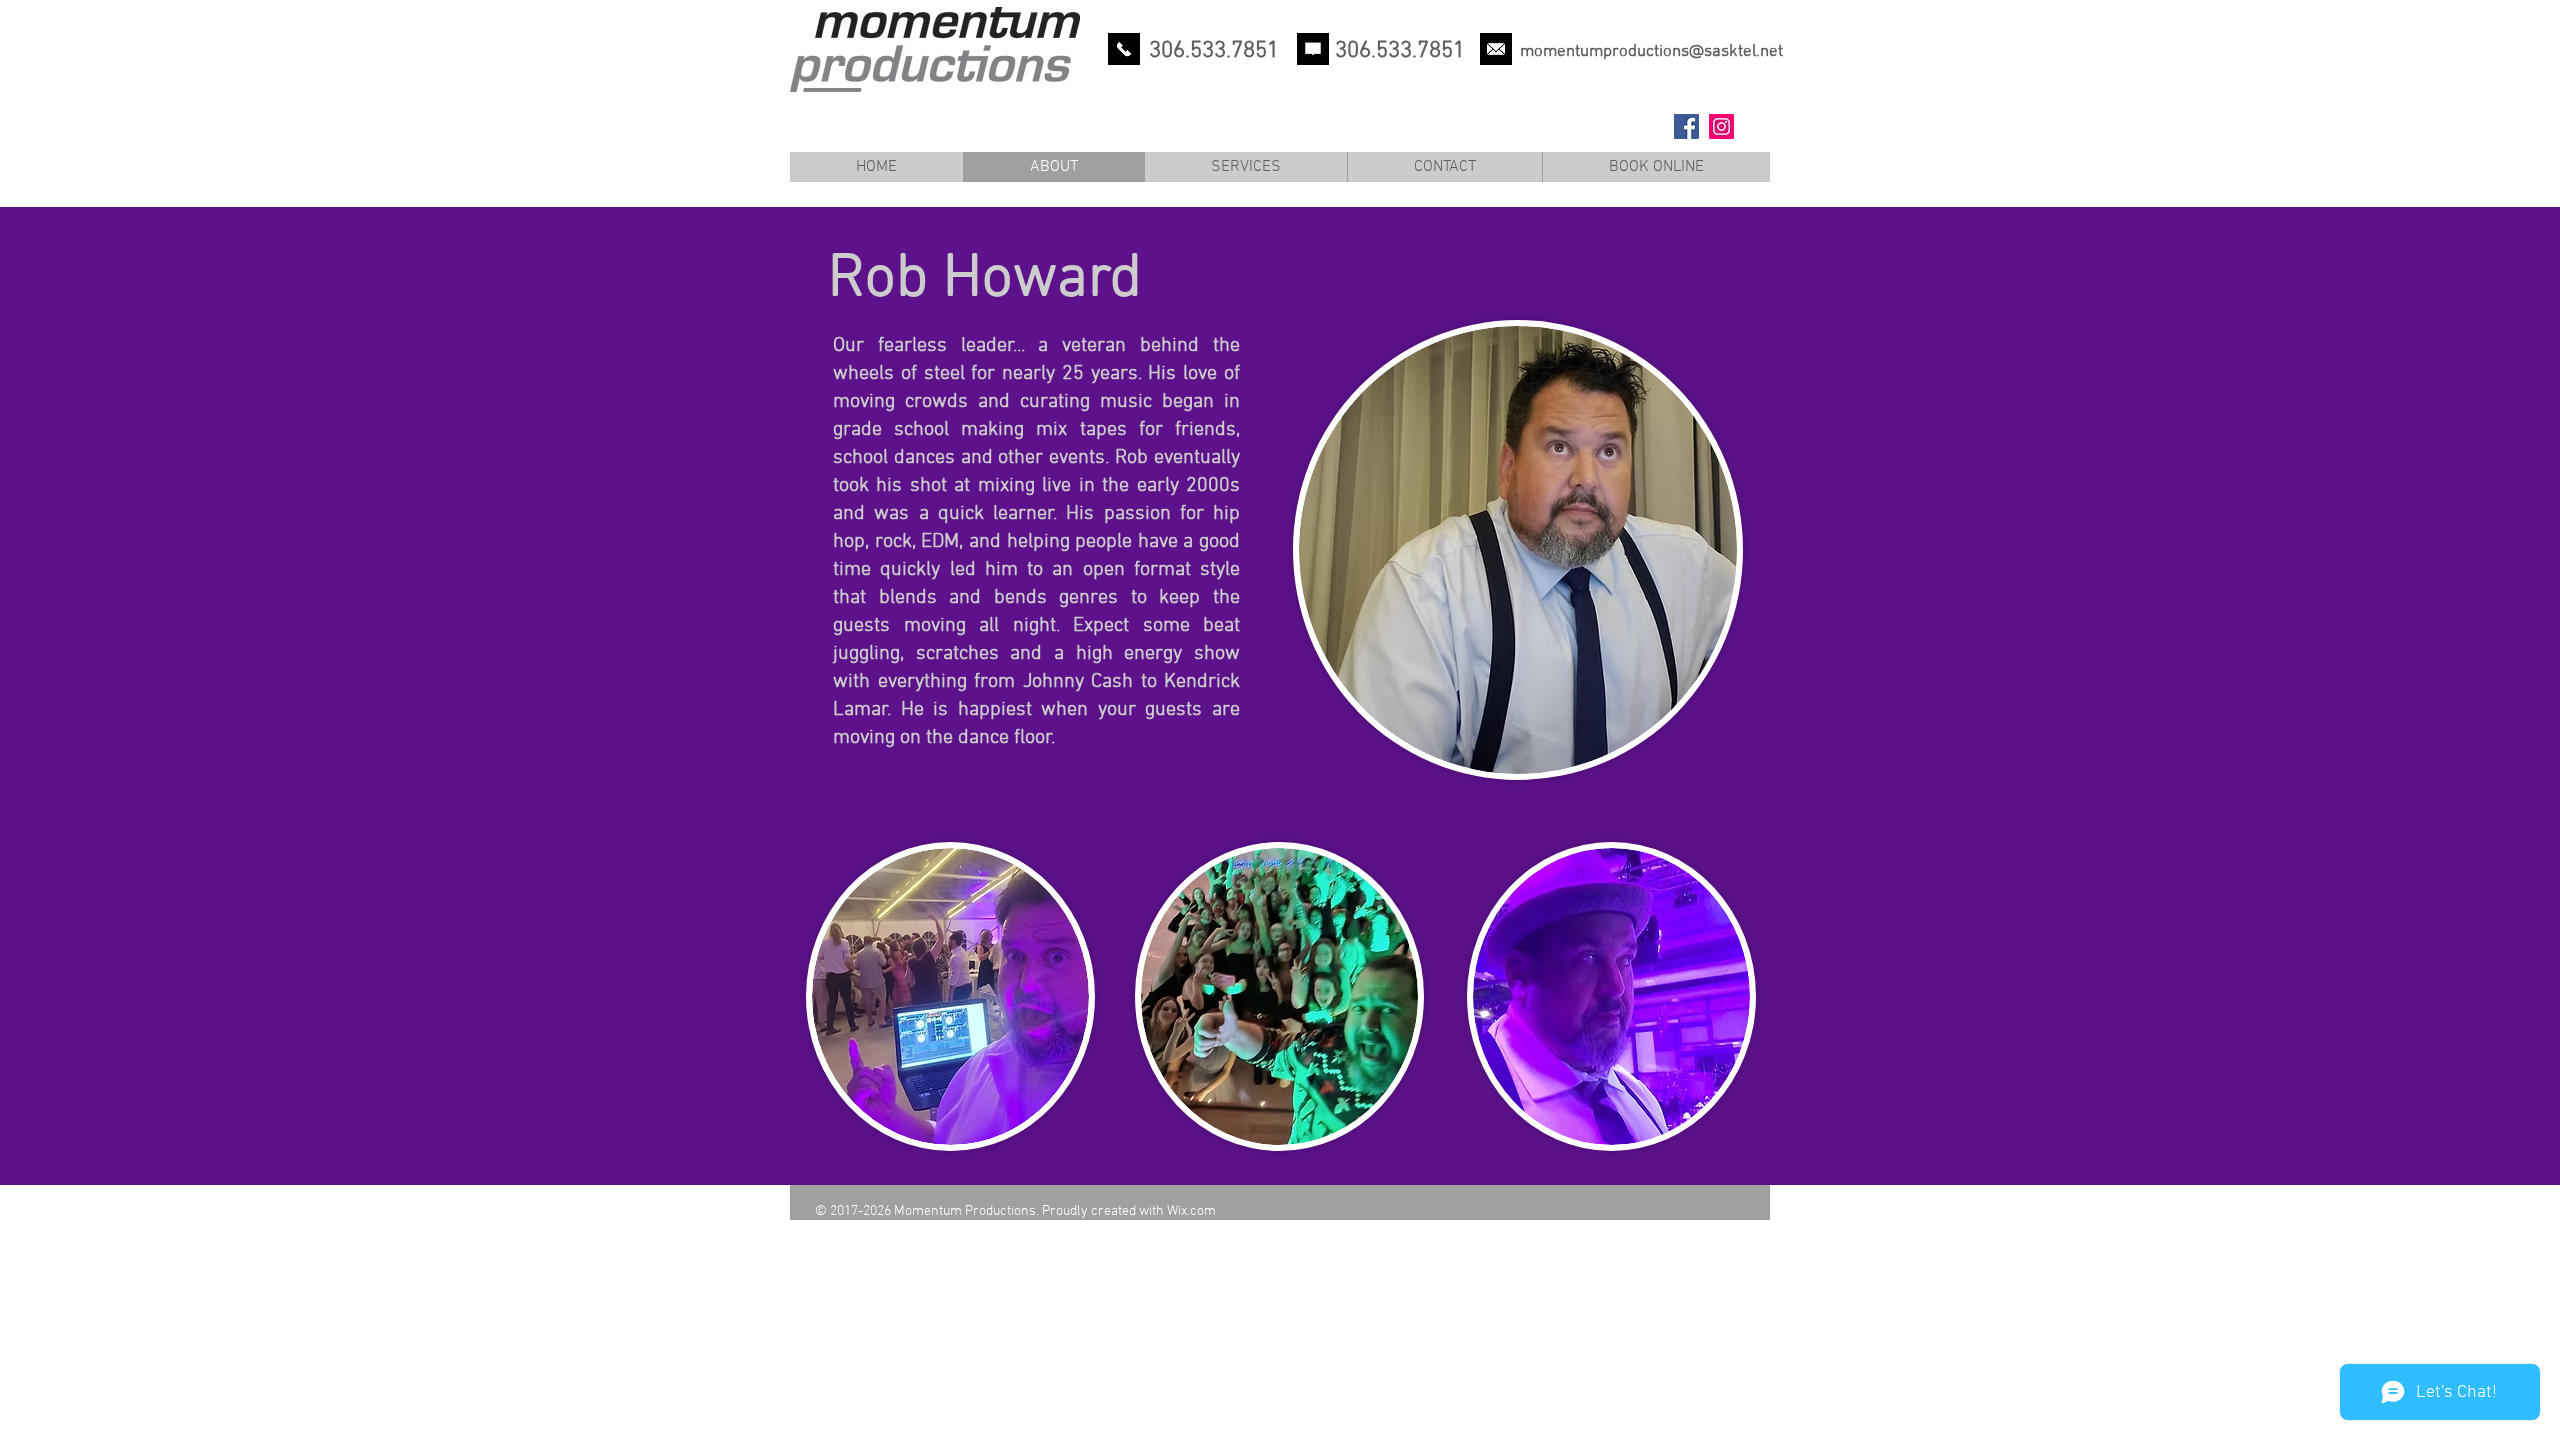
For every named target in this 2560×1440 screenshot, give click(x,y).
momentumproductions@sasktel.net (1651, 52)
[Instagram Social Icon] (1721, 126)
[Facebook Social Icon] (1686, 126)
